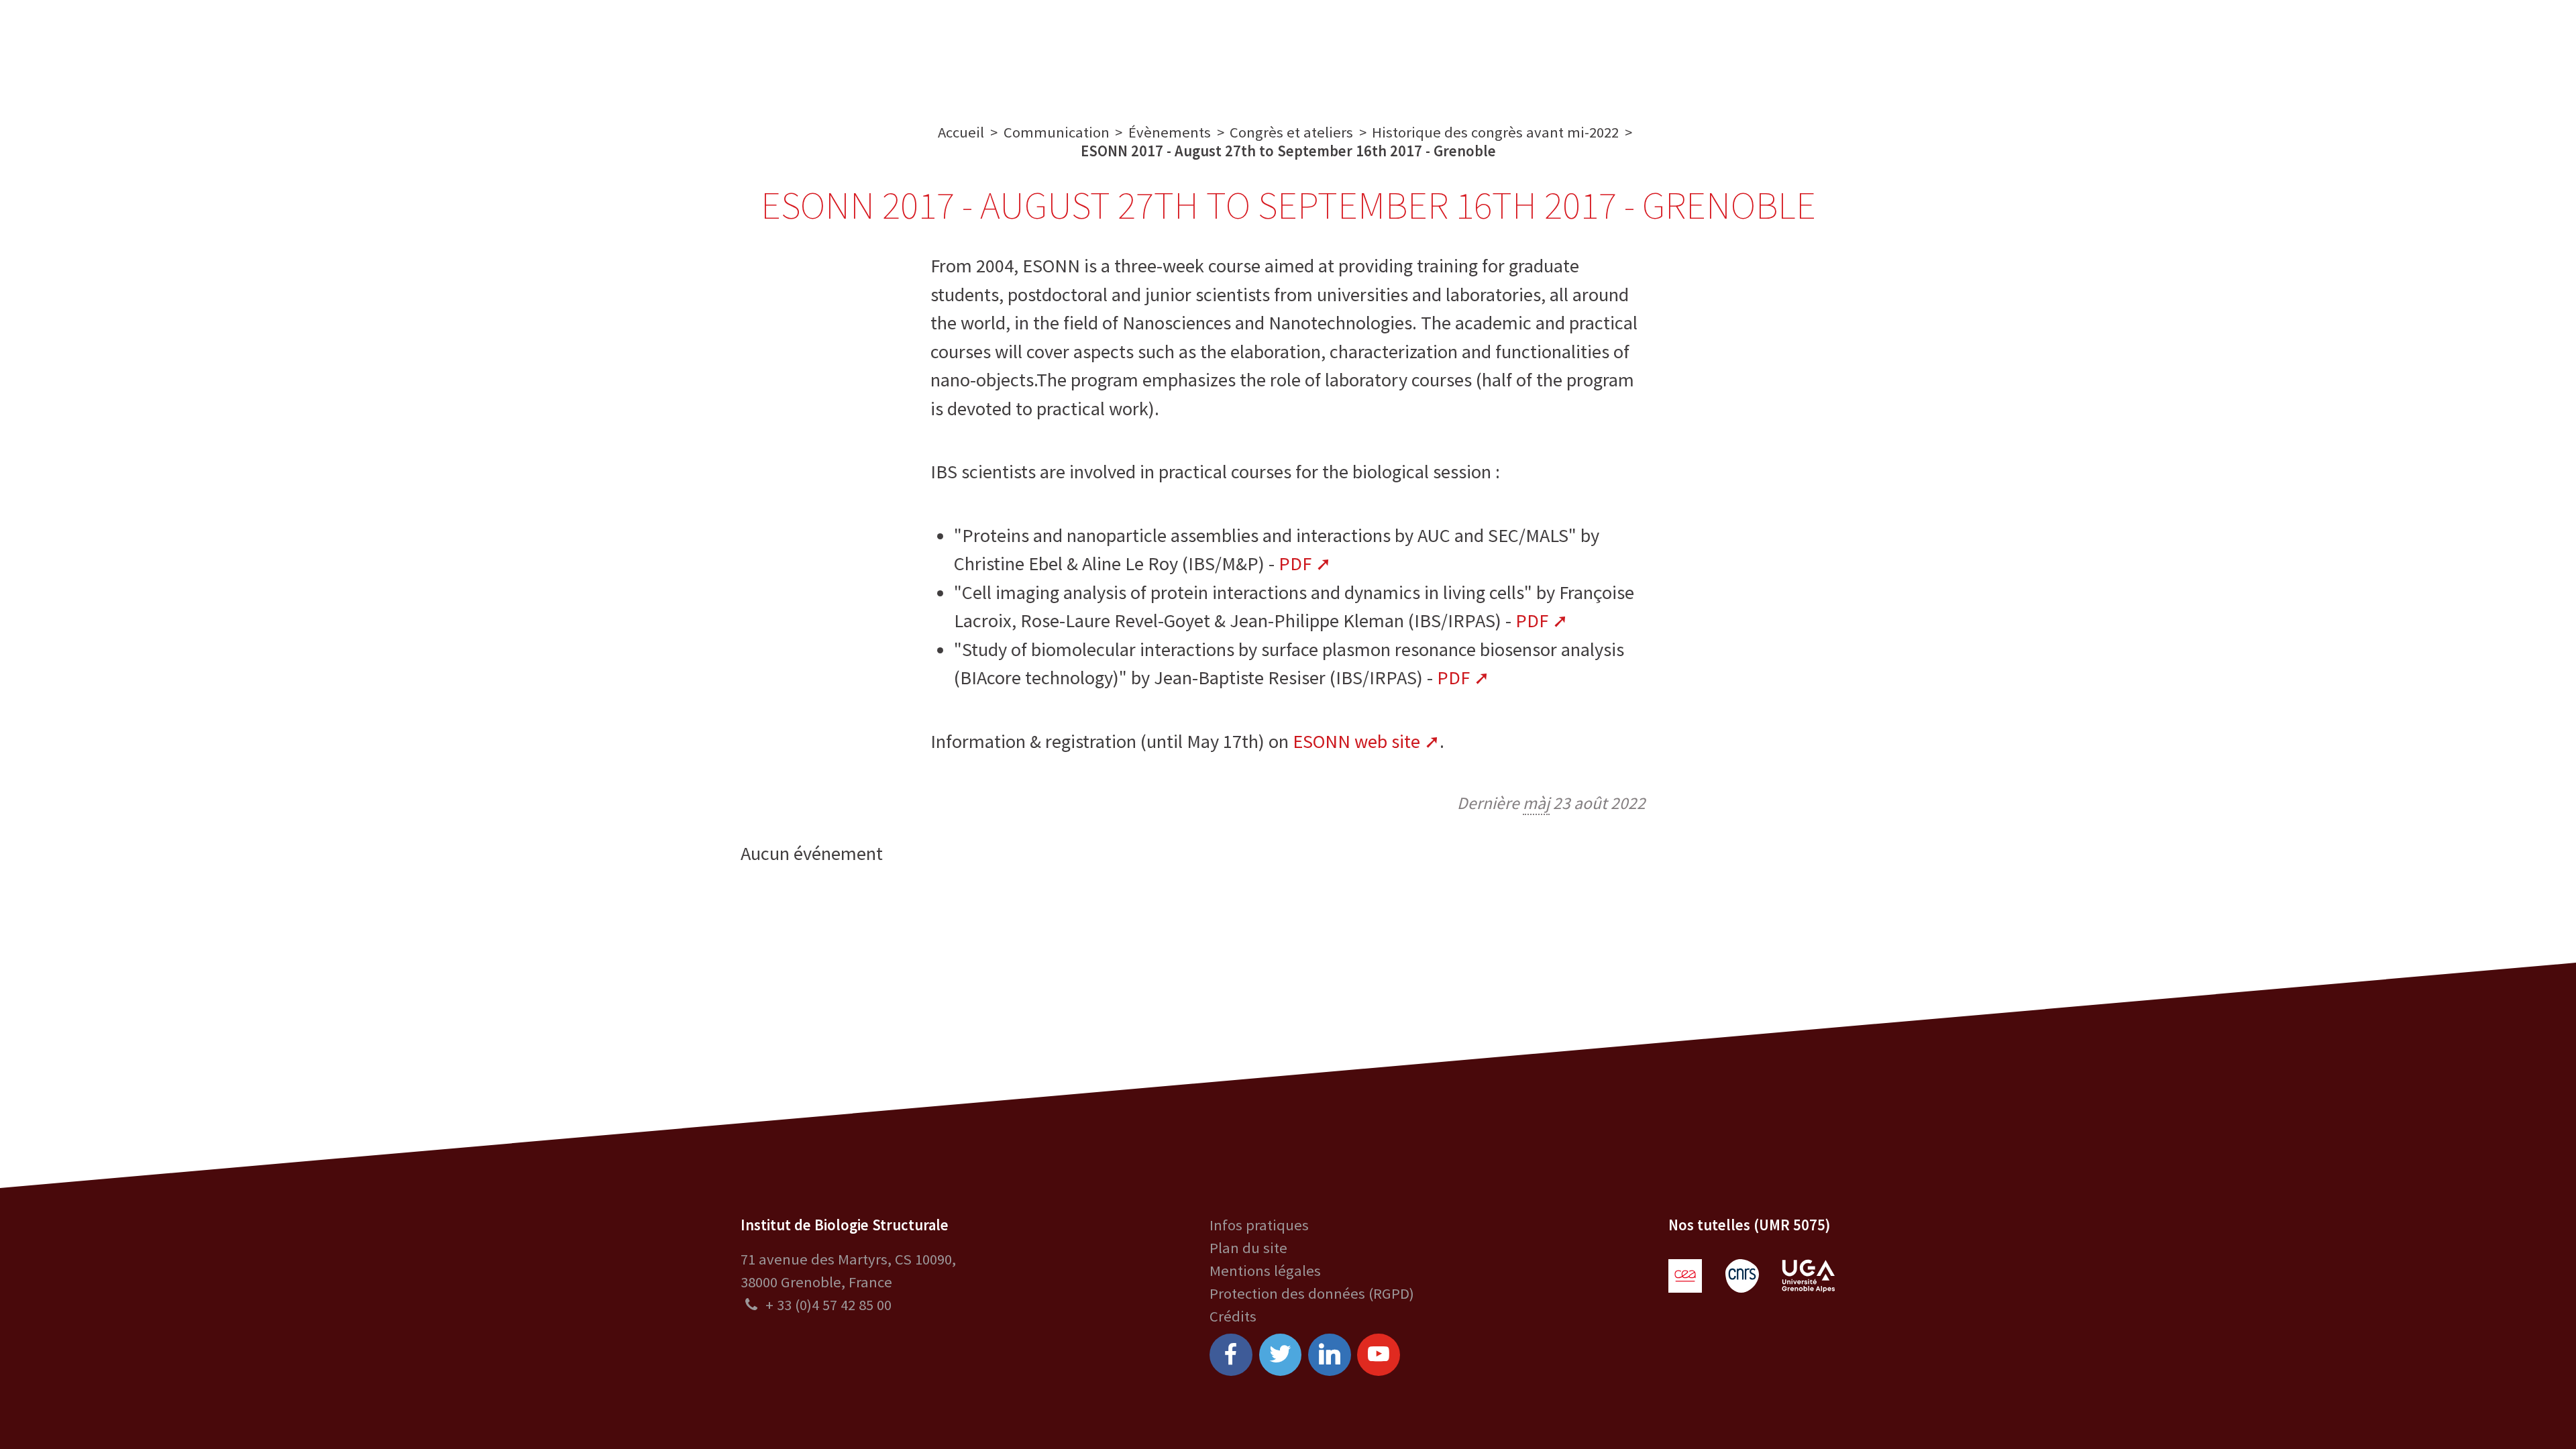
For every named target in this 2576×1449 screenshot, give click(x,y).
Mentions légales (1265, 1271)
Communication (1288, 49)
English (2456, 49)
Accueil (961, 132)
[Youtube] (1379, 1355)
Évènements (1170, 132)
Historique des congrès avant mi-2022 (1495, 132)
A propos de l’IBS (904, 49)
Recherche (1020, 49)
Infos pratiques (1259, 1225)
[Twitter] (1281, 1355)
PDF (1295, 563)
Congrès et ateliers (1291, 132)
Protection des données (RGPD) (1312, 1293)
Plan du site (1248, 1248)
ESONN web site (1356, 741)
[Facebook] (1231, 1355)
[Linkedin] (1330, 1355)
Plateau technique (1144, 49)
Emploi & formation (1438, 49)
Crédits (1233, 1316)
